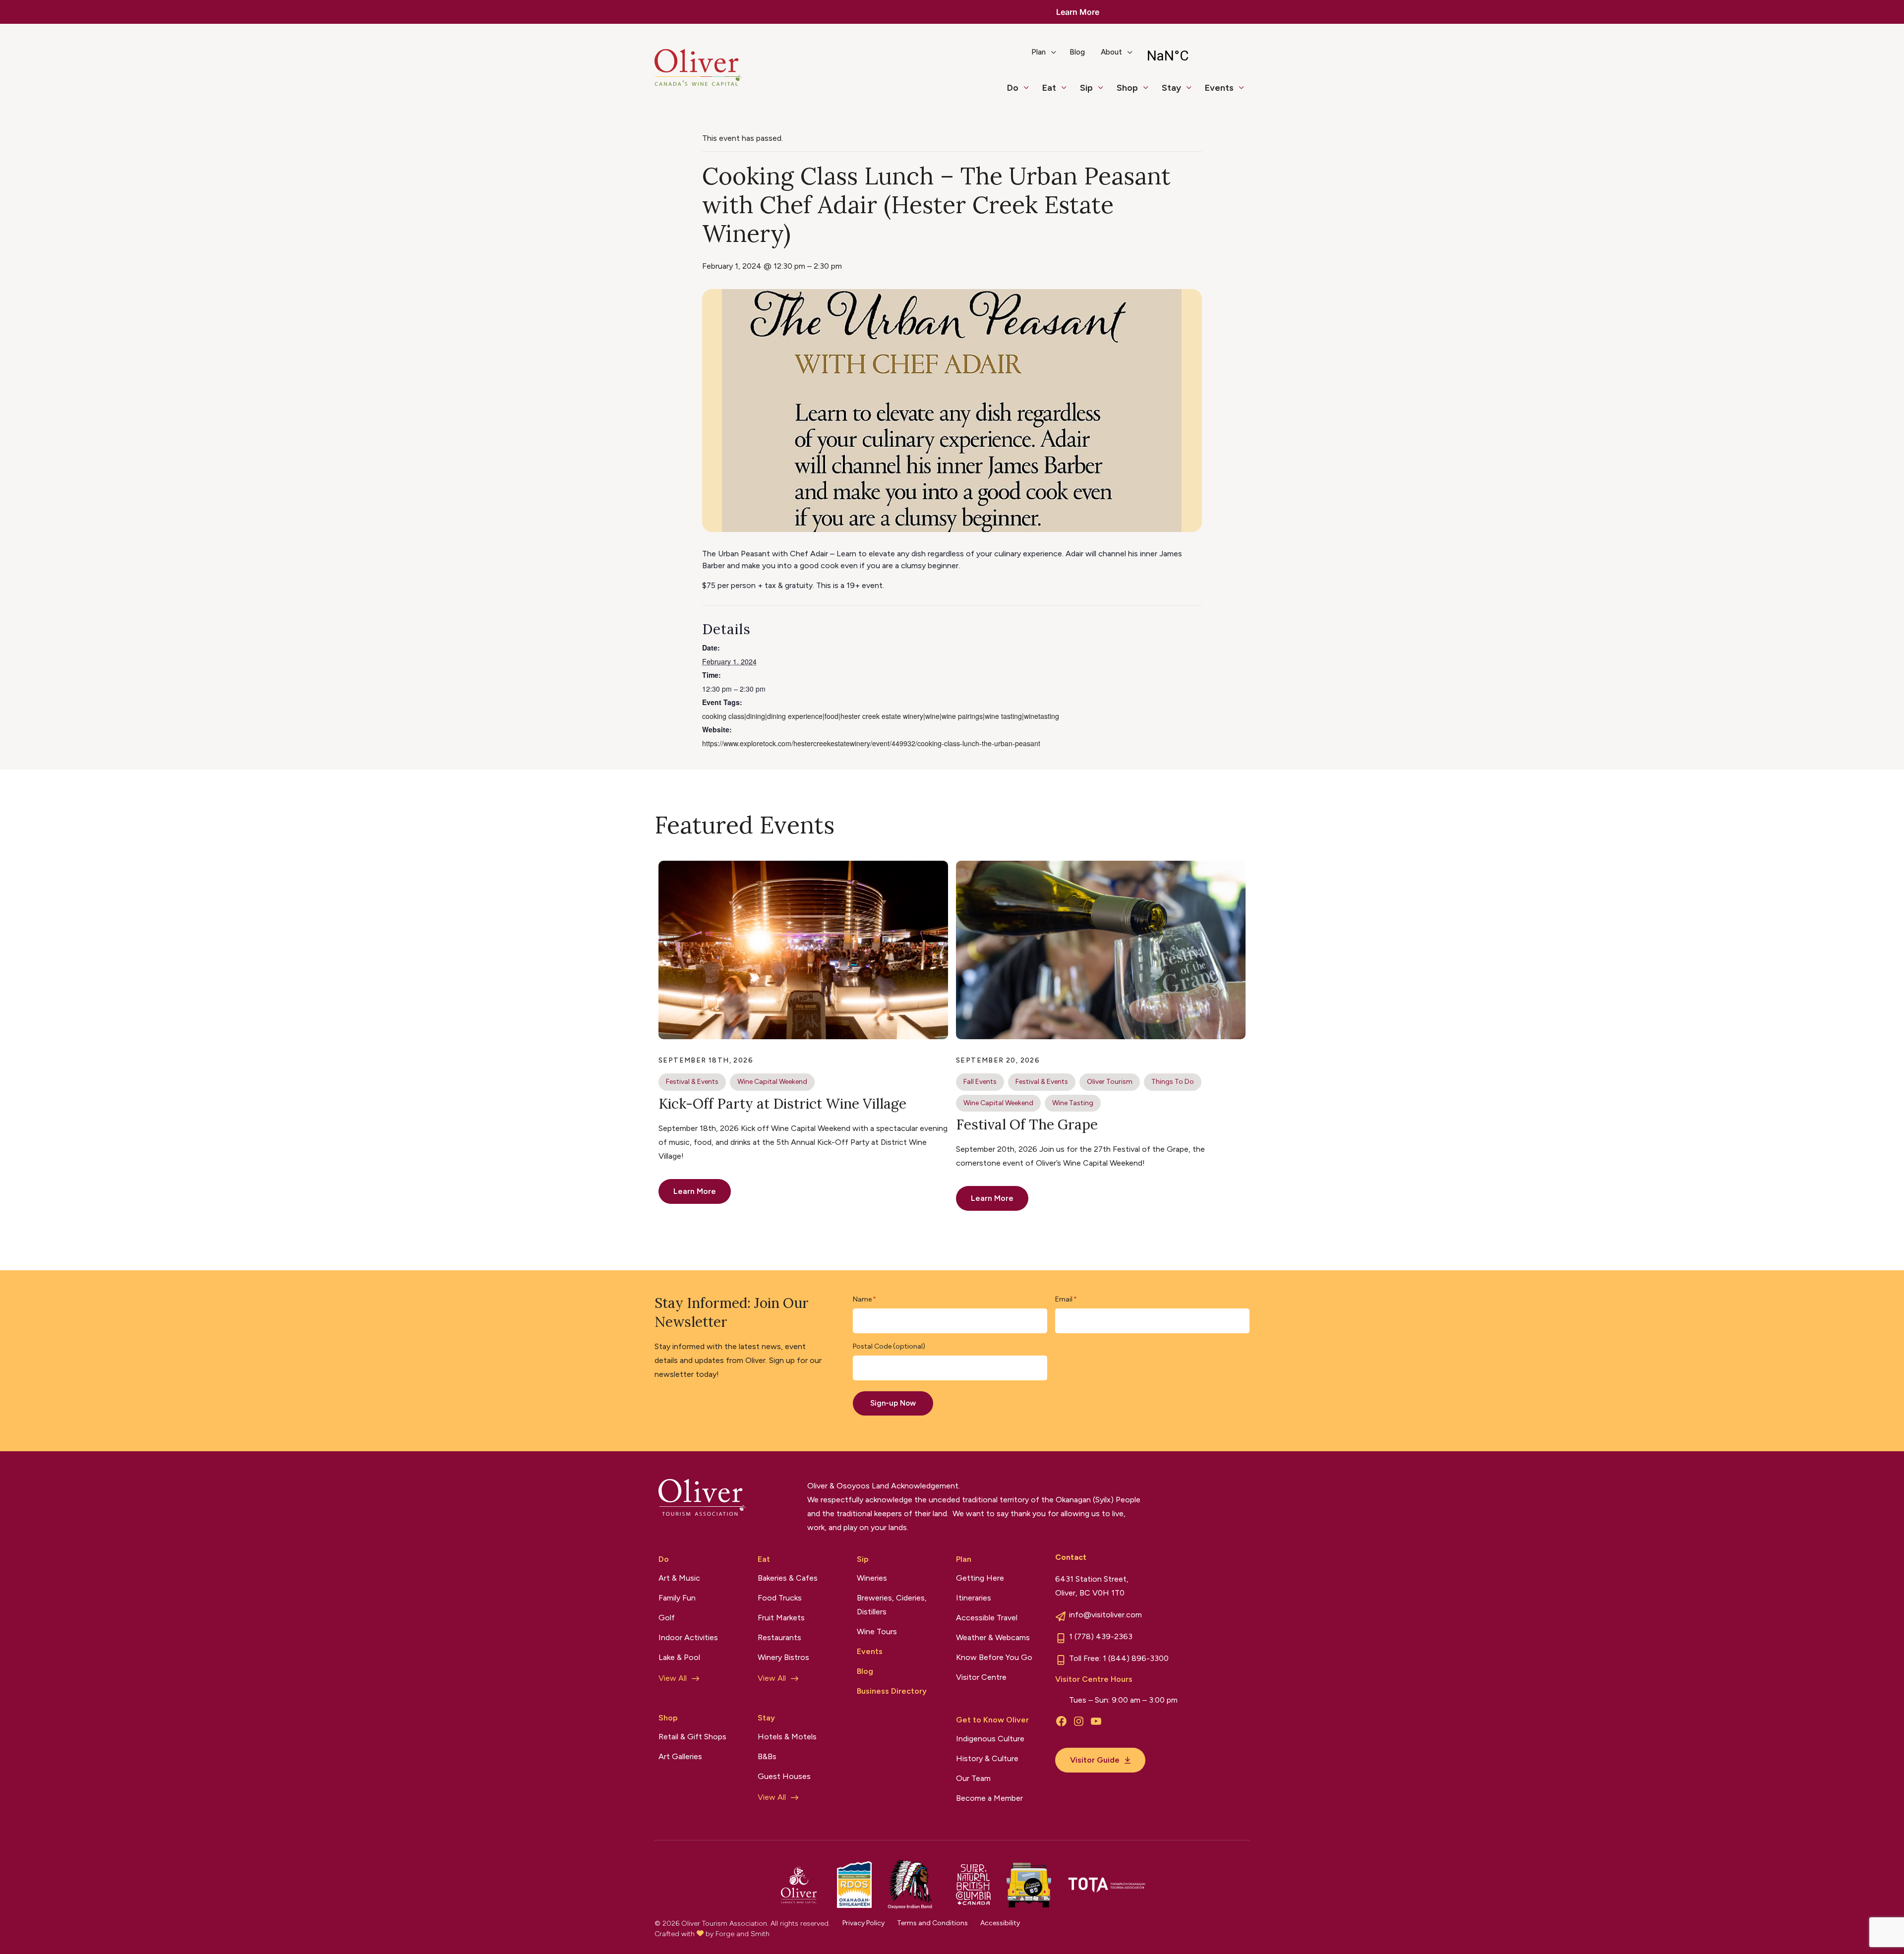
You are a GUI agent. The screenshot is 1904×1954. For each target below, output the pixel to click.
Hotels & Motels (787, 1737)
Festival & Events (692, 1082)
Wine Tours (877, 1631)
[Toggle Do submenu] (1030, 92)
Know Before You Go (994, 1657)
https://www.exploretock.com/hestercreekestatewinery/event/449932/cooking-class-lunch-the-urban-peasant (871, 743)
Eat (1049, 88)
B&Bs (767, 1756)
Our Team (973, 1778)
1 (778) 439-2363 (1101, 1636)
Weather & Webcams (993, 1637)
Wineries (872, 1578)
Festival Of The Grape (1027, 1125)
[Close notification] (1888, 12)
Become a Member (989, 1798)
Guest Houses (784, 1776)
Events (1219, 88)
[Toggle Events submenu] (1246, 92)
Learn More (1078, 12)
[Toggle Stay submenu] (1193, 92)
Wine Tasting (1073, 1103)
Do (1013, 88)
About (1111, 52)
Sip (1086, 88)
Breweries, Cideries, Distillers (892, 1605)
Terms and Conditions (932, 1923)
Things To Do (1173, 1082)
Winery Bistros (783, 1657)
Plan (1039, 52)
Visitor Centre (981, 1677)
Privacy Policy (863, 1923)
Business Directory (892, 1691)
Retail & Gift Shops (692, 1737)
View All (673, 1678)
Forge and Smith (743, 1934)
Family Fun (677, 1598)
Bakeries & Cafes (788, 1578)
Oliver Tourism (1110, 1082)
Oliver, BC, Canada (1194, 56)
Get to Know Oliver (992, 1720)
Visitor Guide (1095, 1760)
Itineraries (974, 1598)
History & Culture (987, 1758)
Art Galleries (680, 1756)
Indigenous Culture (990, 1739)
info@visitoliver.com (1105, 1615)
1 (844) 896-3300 (1136, 1658)
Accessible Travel (987, 1618)
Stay (1171, 88)
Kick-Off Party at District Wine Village (782, 1104)
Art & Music (679, 1578)
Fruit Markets (781, 1618)
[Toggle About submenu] (1134, 56)
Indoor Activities (688, 1637)
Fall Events (980, 1082)
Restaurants (779, 1637)
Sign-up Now (893, 1403)
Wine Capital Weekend (772, 1082)
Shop (1127, 88)
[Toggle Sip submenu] (1105, 92)
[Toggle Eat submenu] (1068, 92)
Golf (667, 1618)
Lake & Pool (679, 1657)
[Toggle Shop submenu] (1150, 92)
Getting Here (980, 1578)
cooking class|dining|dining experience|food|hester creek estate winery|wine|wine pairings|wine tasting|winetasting (881, 716)
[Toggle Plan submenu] (1058, 56)
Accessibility (1000, 1923)
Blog (1077, 52)
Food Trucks (780, 1598)
